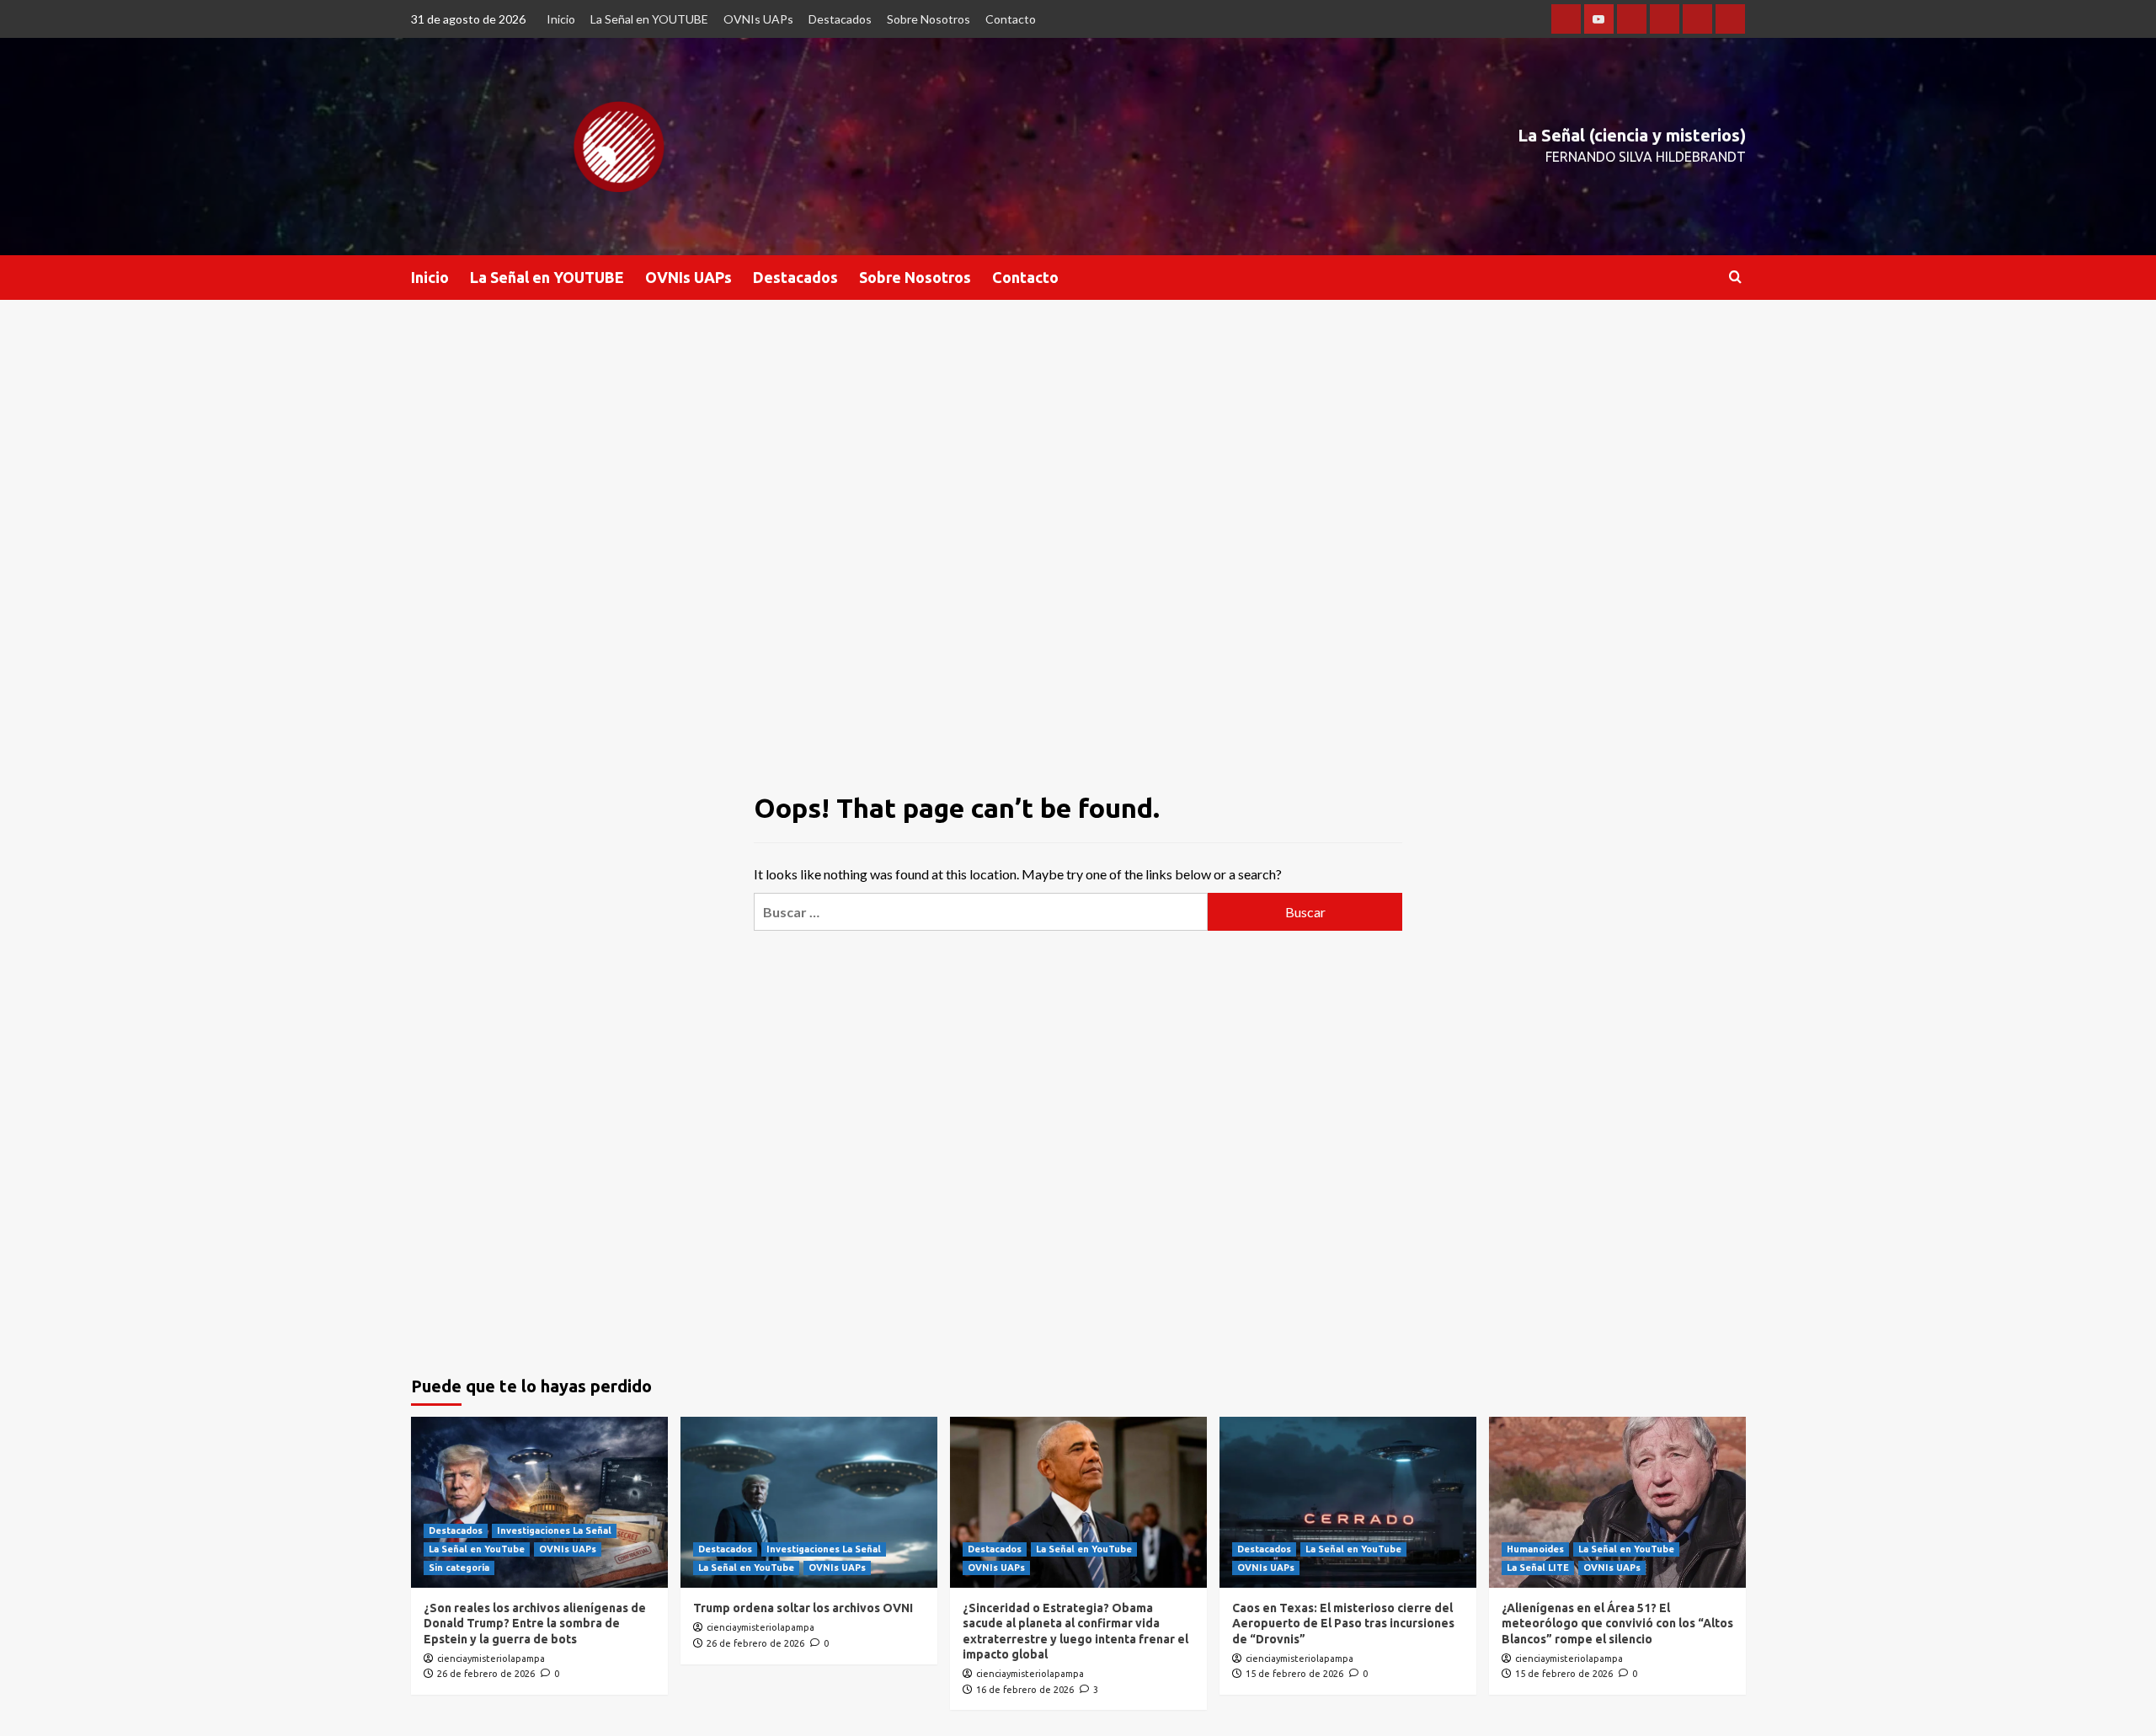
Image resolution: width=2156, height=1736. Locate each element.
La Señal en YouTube (477, 1549)
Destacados (840, 19)
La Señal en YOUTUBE (649, 19)
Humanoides (1535, 1549)
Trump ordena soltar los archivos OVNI (803, 1608)
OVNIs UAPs (758, 19)
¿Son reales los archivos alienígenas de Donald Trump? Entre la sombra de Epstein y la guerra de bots (535, 1623)
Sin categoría (459, 1568)
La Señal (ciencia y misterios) (1632, 135)
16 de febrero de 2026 (1025, 1690)
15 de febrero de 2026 (1294, 1674)
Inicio (561, 19)
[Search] (1735, 278)
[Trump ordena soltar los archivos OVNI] (809, 1502)
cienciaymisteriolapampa (491, 1659)
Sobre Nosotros (929, 19)
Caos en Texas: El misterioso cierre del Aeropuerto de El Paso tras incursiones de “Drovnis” (1343, 1623)
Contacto (1011, 19)
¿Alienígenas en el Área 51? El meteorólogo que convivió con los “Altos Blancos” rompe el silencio (1617, 1623)
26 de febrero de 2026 (486, 1674)
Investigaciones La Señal (554, 1530)
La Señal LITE (1538, 1568)
